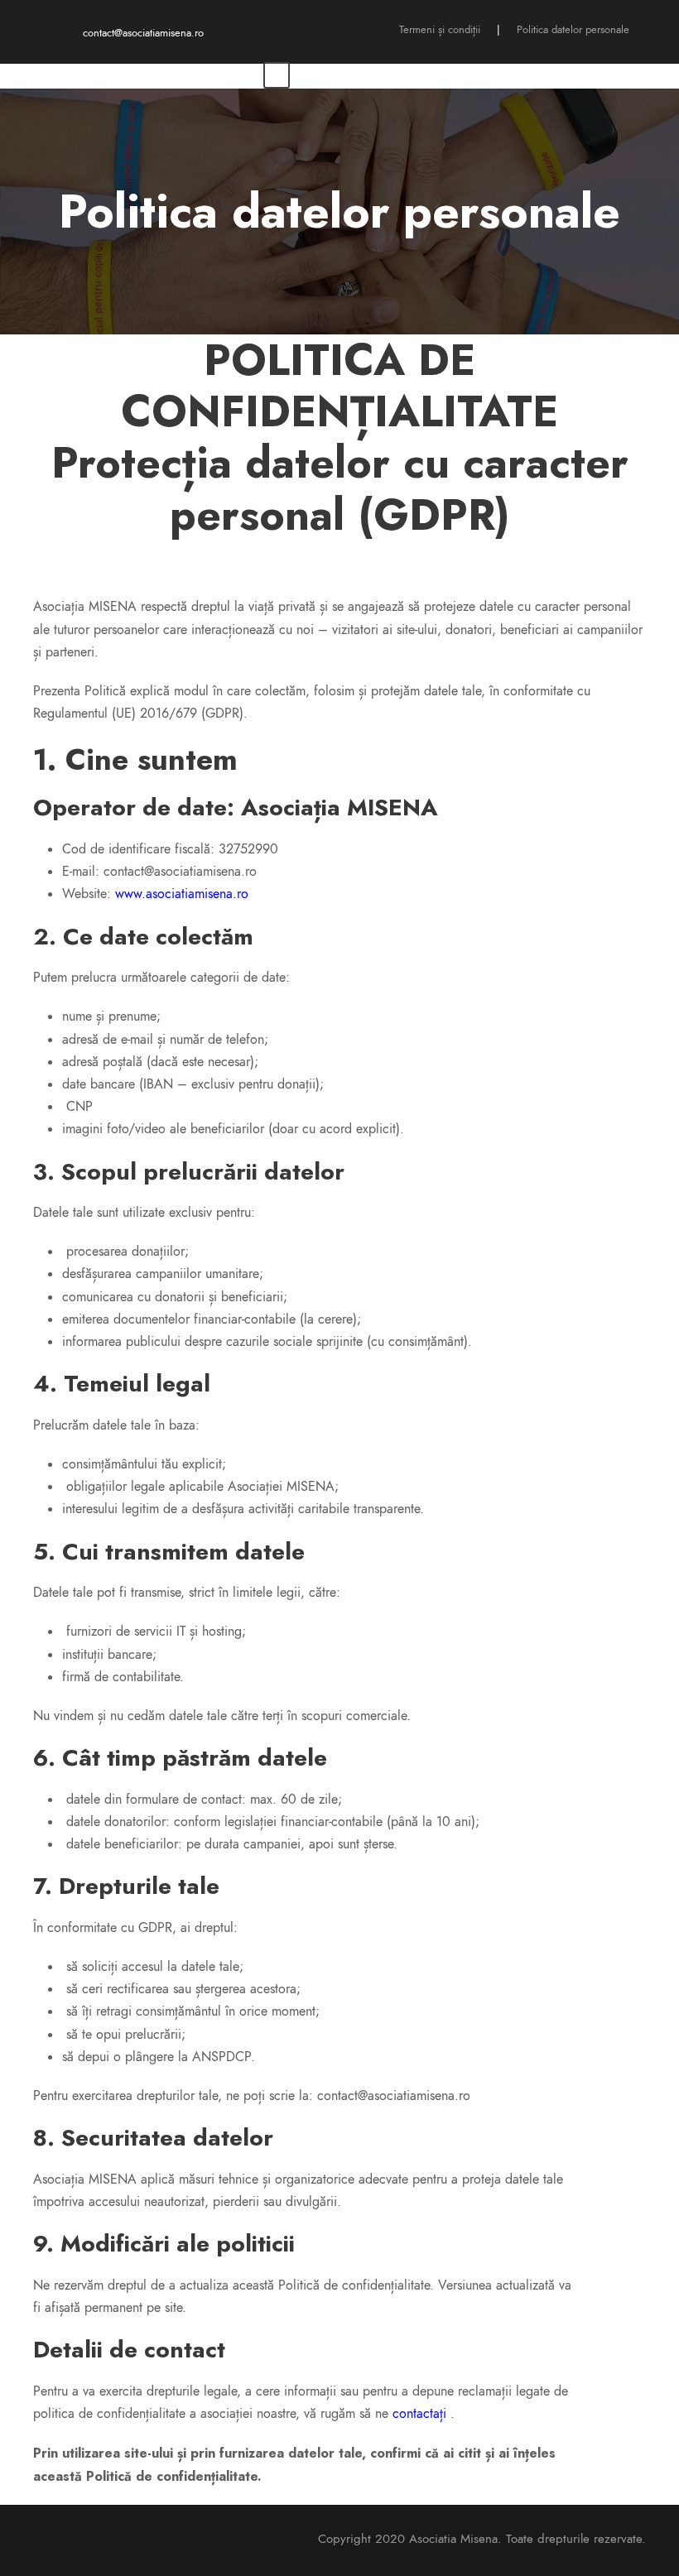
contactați (419, 2414)
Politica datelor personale (573, 30)
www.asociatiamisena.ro (182, 894)
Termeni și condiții (440, 30)
